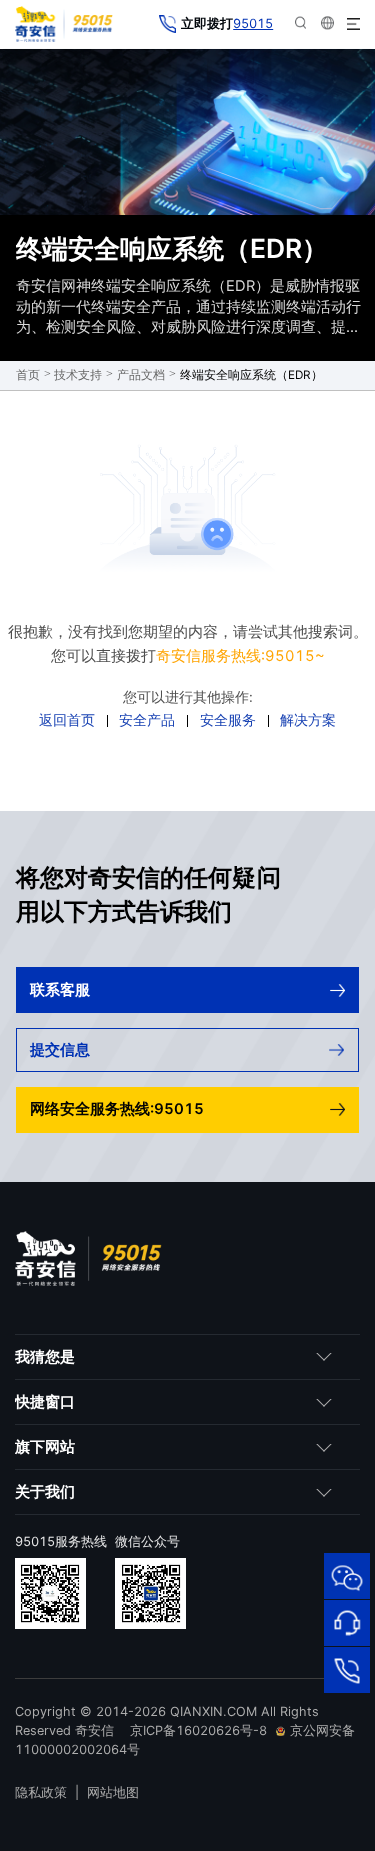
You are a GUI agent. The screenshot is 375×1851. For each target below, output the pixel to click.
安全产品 (147, 720)
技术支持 (78, 375)
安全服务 (228, 720)
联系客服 (60, 990)
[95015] (347, 1670)
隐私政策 (41, 1792)
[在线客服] (347, 1623)
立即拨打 (227, 23)
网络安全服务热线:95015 (117, 1109)
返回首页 (67, 720)
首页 (28, 375)
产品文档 (141, 375)
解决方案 (308, 720)
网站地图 (113, 1792)
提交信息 (60, 1050)
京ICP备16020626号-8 (198, 1730)
